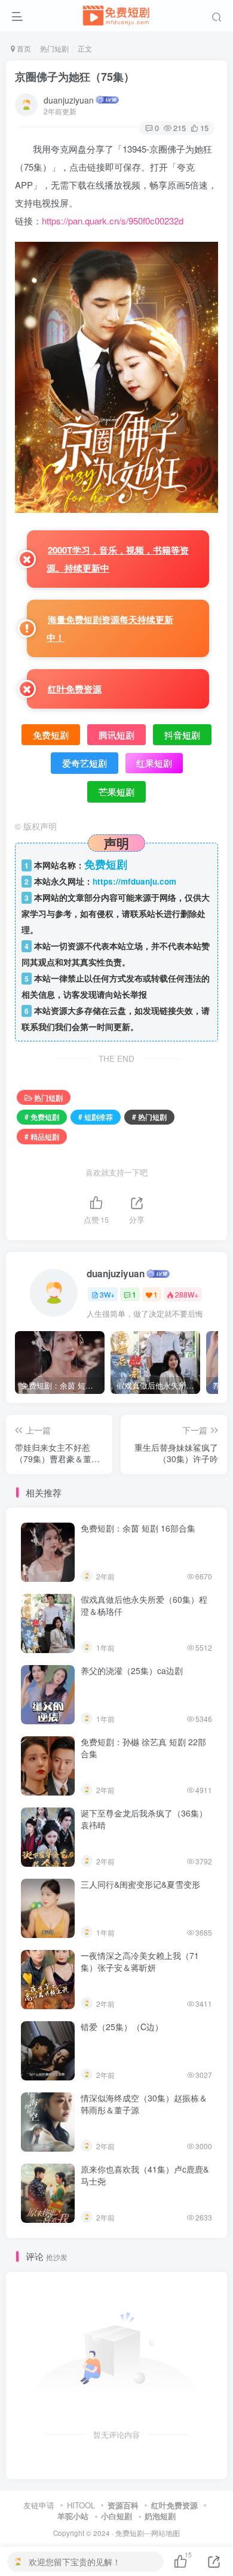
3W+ (107, 1294)
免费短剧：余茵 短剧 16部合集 (138, 1528)
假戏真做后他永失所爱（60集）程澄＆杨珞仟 (144, 1605)
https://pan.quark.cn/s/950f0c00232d (113, 221)
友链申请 (39, 2505)
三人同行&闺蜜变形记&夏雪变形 (140, 1884)
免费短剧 (130, 2533)
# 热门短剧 (149, 1117)
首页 (23, 48)
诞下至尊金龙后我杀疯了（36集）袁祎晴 (144, 1819)
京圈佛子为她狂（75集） (75, 77)
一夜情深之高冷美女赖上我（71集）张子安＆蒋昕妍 (140, 1961)
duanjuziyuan (69, 100)
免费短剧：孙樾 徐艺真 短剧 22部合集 (143, 1748)
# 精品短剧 (42, 1136)
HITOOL (81, 2505)
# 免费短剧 (42, 1117)
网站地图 (165, 2533)
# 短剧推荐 (96, 1117)
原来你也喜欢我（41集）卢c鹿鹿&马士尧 (145, 2175)
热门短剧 (54, 48)
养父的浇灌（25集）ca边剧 (132, 1670)
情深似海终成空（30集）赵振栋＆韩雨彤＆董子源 (144, 2104)
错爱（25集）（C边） (122, 2027)
